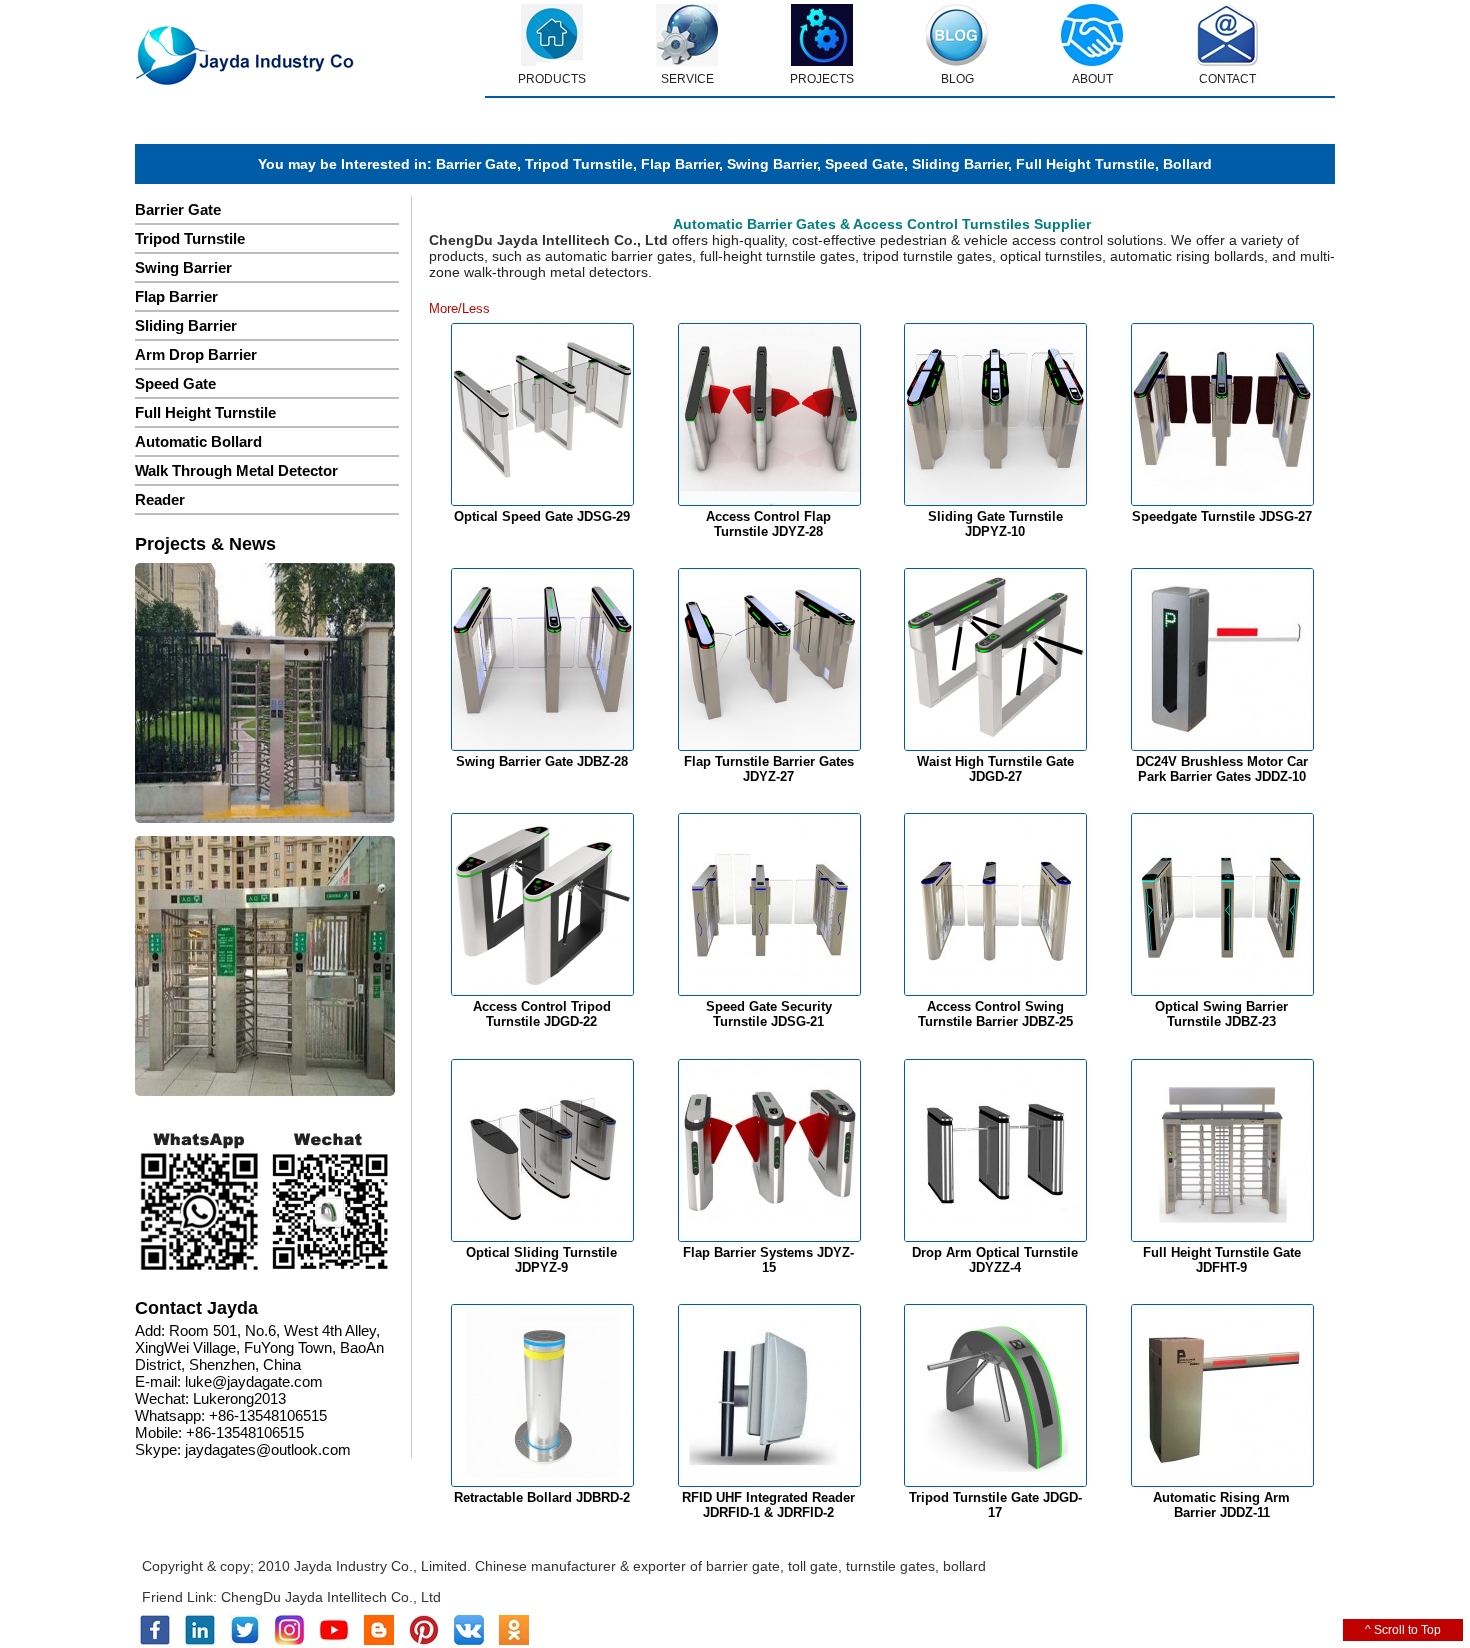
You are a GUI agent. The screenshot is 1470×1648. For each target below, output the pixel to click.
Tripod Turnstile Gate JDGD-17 (995, 1505)
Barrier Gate (476, 164)
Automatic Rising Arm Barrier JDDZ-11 (1221, 1505)
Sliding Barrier (960, 164)
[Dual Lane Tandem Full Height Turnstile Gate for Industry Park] (265, 967)
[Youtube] (334, 1641)
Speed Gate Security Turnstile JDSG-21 (769, 1014)
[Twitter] (245, 1641)
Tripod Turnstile (579, 164)
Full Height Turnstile (1085, 164)
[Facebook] (155, 1641)
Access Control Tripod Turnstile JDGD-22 (542, 1014)
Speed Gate (864, 164)
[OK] (514, 1641)
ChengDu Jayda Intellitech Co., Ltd (331, 1597)
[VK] (469, 1641)
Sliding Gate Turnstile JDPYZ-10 (995, 524)
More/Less (459, 308)
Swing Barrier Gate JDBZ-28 (542, 761)
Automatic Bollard (198, 441)
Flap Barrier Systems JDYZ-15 (768, 1260)
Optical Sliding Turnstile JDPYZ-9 (541, 1260)
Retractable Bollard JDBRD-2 (542, 1497)
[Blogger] (379, 1641)
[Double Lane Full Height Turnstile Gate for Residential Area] (265, 694)
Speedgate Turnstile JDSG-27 (1222, 516)
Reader (160, 499)
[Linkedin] (200, 1641)
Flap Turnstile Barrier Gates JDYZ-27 (769, 769)
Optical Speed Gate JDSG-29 (542, 516)
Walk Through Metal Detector (236, 470)
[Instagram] (289, 1641)
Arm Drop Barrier (196, 354)
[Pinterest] (424, 1641)
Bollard (1187, 164)
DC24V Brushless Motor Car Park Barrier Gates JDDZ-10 (1222, 769)
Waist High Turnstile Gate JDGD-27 (995, 769)
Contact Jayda (196, 1308)
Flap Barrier (680, 164)
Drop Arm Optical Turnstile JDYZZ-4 (995, 1260)
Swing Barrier (772, 164)
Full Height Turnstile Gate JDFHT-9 (1222, 1260)
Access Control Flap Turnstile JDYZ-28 (768, 524)
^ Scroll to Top (1403, 1630)
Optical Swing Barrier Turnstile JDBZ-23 (1221, 1014)
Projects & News (205, 544)
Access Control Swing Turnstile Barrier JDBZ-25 (995, 1014)
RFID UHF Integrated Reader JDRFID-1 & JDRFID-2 (768, 1505)
